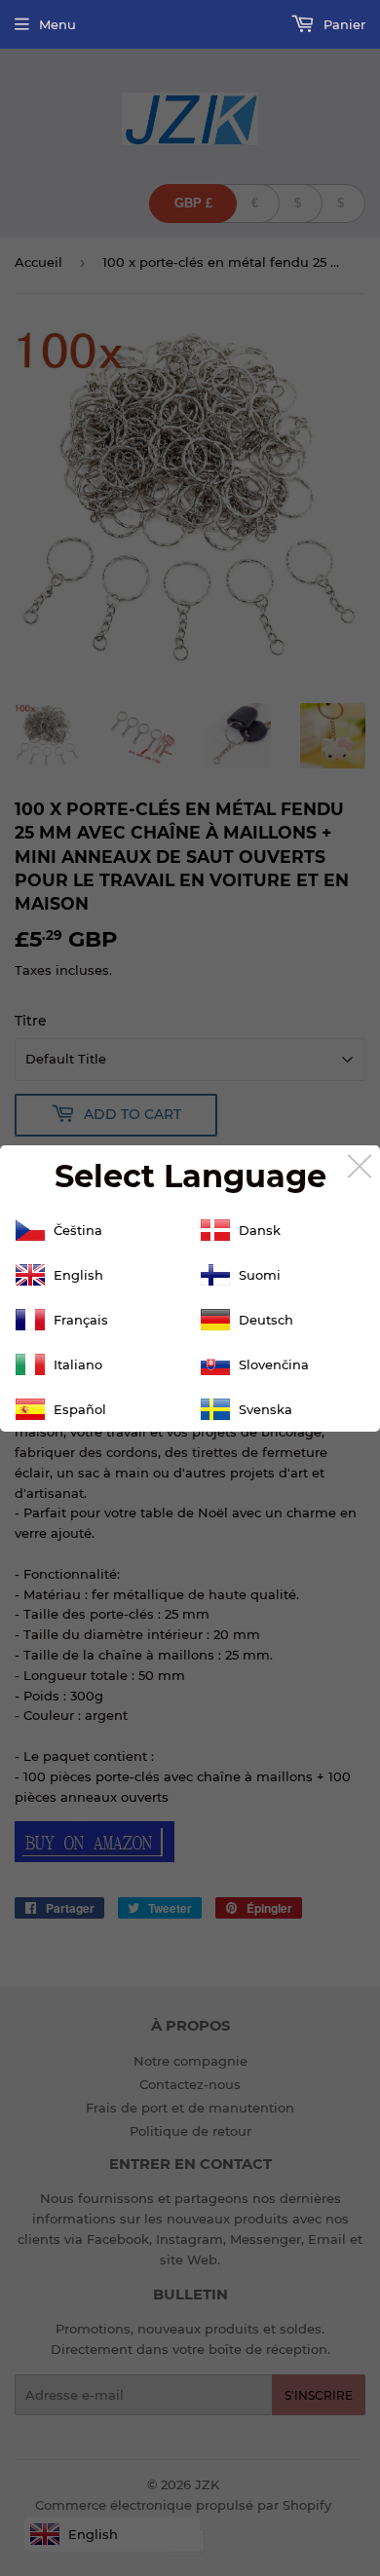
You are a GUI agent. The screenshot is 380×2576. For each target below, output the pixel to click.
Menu (57, 24)
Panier (342, 24)
